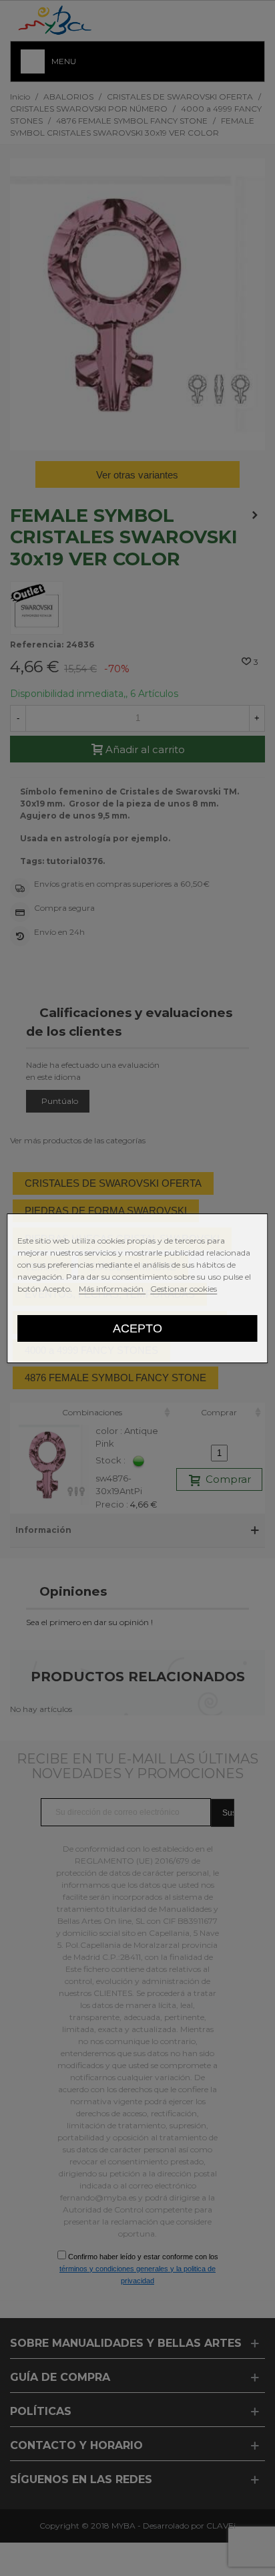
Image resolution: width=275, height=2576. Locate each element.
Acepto (137, 1328)
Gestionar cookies (184, 1289)
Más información (112, 1289)
